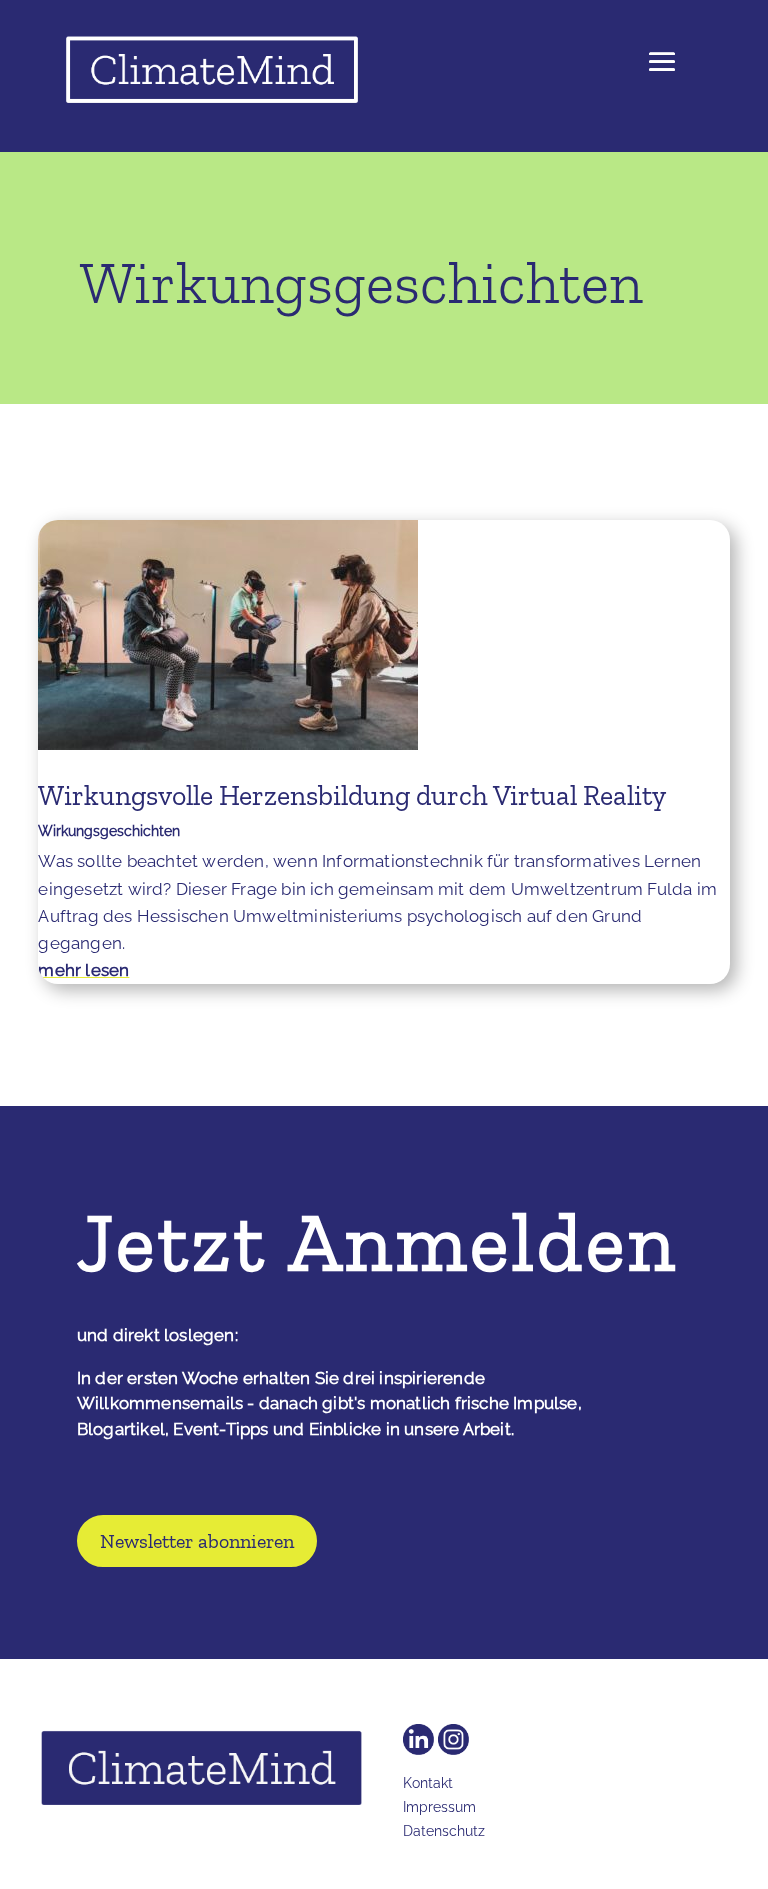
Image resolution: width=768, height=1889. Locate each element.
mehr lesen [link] (83, 970)
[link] (224, 74)
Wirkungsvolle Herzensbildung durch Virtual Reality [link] (352, 795)
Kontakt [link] (428, 1783)
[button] (662, 76)
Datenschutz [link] (444, 1831)
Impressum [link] (439, 1807)
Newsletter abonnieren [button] (197, 1541)
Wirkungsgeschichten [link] (109, 831)
